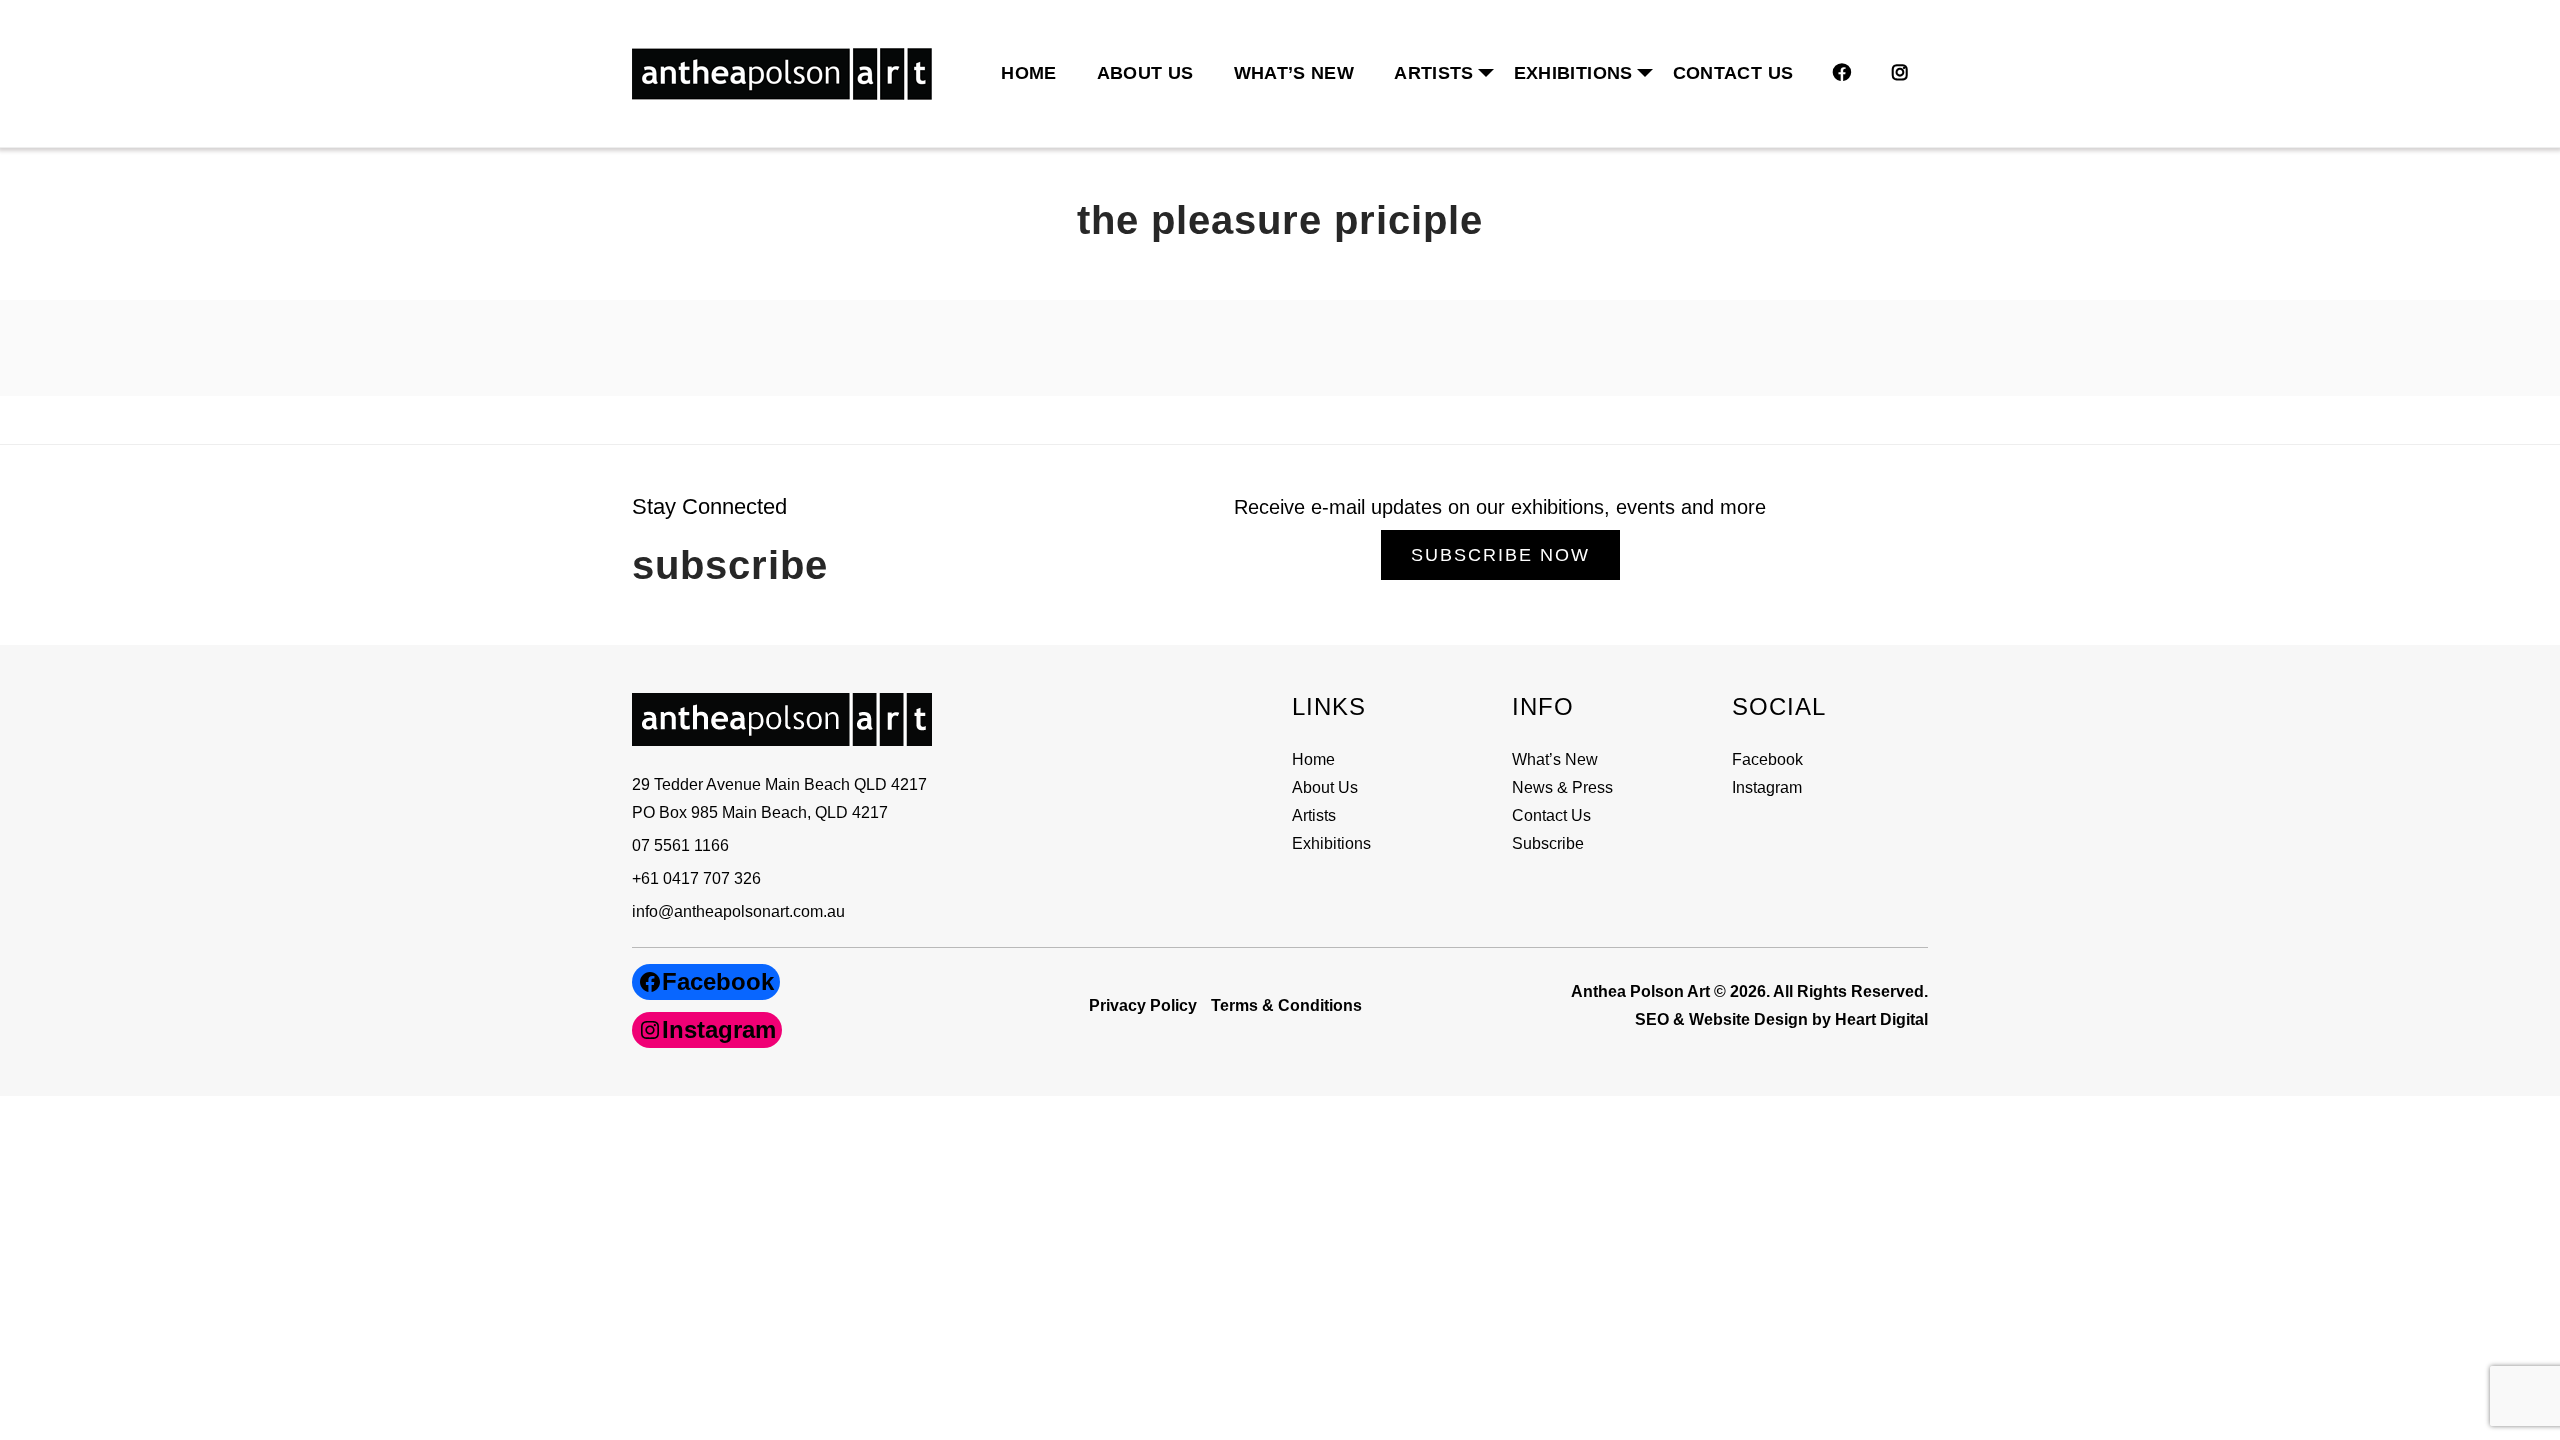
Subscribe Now (1500, 555)
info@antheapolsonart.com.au (738, 911)
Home (1028, 73)
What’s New (1294, 73)
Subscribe (1548, 843)
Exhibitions (1573, 73)
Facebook (1767, 759)
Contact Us (1733, 73)
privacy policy (1143, 1005)
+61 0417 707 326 (696, 878)
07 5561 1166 (680, 845)
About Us (1145, 73)
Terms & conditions (1286, 1005)
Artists (1314, 815)
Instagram (1767, 787)
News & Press (1562, 787)
